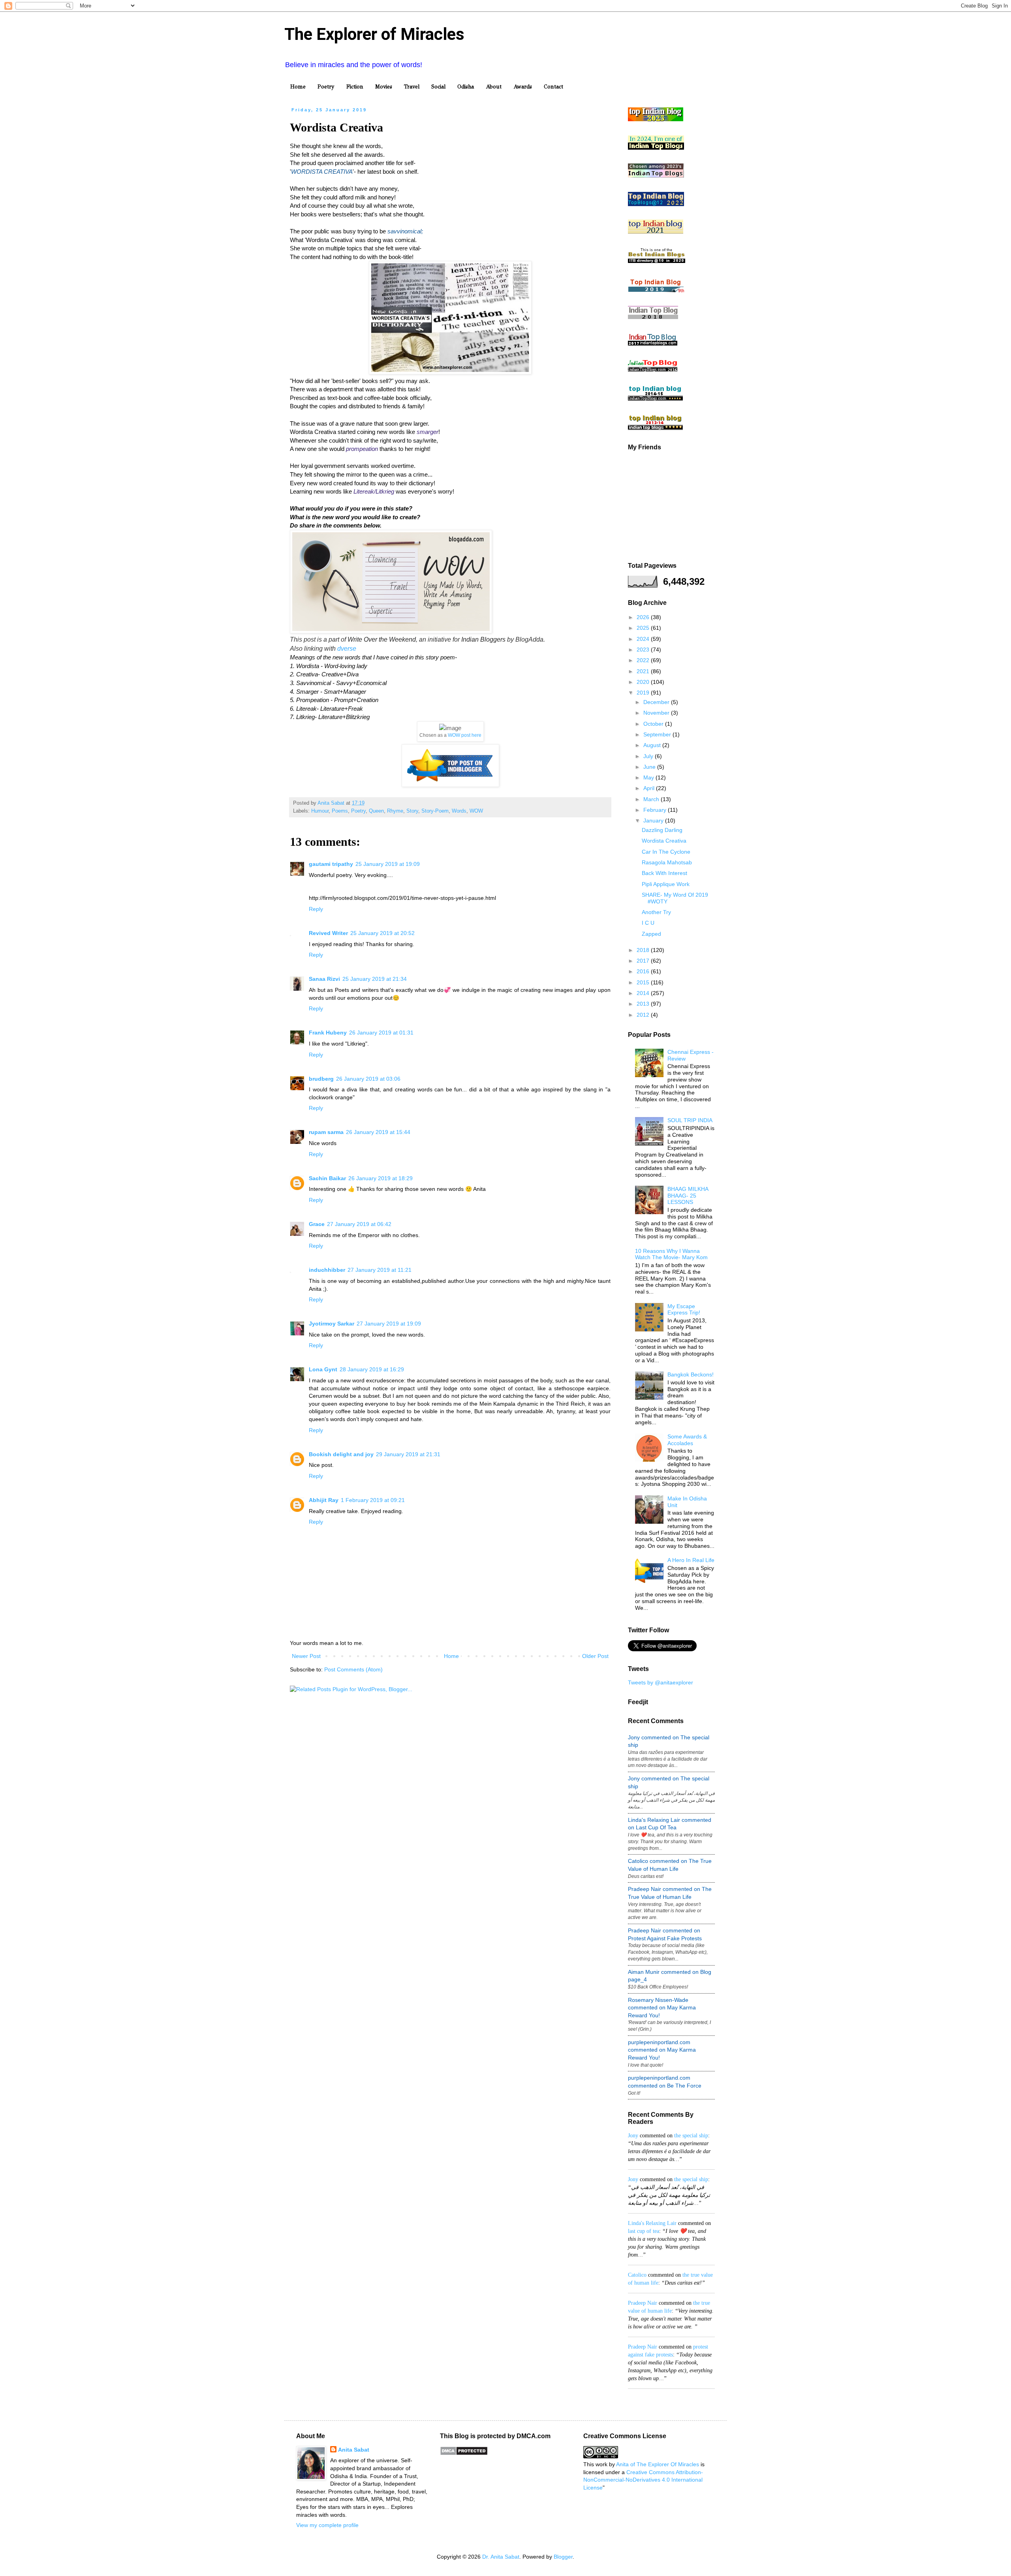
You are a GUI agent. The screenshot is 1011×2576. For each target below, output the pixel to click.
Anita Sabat (354, 2450)
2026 (644, 617)
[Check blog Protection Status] (464, 2454)
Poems (340, 811)
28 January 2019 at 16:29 (372, 1369)
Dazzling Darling (662, 830)
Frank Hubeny (328, 1033)
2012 (644, 1015)
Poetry (326, 87)
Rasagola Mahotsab (667, 862)
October (654, 724)
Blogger (563, 2557)
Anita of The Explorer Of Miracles (658, 2464)
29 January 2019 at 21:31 (408, 1454)
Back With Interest (664, 873)
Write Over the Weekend (382, 639)
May (649, 777)
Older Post (595, 1656)
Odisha (466, 87)
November (657, 713)
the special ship (691, 2136)
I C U (648, 923)
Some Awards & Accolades (687, 1440)
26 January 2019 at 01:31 (381, 1033)
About (494, 87)
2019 (644, 693)
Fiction (355, 87)
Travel (412, 87)
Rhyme (395, 811)
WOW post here (465, 735)
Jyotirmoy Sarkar (332, 1324)
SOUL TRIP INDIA (690, 1120)
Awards (523, 87)
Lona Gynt (323, 1369)
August (653, 745)
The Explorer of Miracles (374, 34)
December (657, 702)
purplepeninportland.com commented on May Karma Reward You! (662, 2050)
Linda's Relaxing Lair (652, 2223)
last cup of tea (644, 2231)
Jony (633, 2136)
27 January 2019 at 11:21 (380, 1270)
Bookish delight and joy (341, 1454)
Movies (384, 87)
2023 (644, 650)
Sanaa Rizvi (324, 979)
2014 (644, 993)
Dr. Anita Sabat (501, 2557)
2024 (644, 639)
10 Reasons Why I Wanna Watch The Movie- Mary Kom (671, 1254)
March (652, 799)
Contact (553, 87)
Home (298, 87)
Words (459, 811)
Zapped (651, 934)
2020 (644, 682)
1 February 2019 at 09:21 (373, 1500)
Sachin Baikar (327, 1178)
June (650, 767)
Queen (376, 811)
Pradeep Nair (643, 2303)
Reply (316, 909)
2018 (644, 950)
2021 (644, 671)
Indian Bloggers (483, 639)
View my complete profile (327, 2525)
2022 (644, 660)
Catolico (637, 2275)
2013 (644, 1004)
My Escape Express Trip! (684, 1310)
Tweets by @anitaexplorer (661, 1682)
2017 (644, 961)
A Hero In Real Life (691, 1560)
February (656, 810)
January (654, 820)
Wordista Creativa (664, 841)
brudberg (321, 1079)
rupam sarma (326, 1132)
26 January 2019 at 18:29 (381, 1178)
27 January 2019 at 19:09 (389, 1324)
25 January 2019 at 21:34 (375, 979)
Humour (320, 811)
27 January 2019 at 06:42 (359, 1224)
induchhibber (327, 1270)
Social (438, 87)
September (658, 734)
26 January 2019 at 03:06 (368, 1079)
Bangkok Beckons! (691, 1374)
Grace (317, 1224)
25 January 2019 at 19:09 (388, 864)
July (649, 756)
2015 (644, 982)
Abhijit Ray (324, 1500)
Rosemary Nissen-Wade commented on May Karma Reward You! (662, 2008)
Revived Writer (328, 933)
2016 (644, 971)
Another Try (656, 912)
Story (412, 811)
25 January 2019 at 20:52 (382, 933)
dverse (347, 649)
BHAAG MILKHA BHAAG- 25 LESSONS (688, 1196)
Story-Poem (435, 811)
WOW (476, 811)
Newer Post (306, 1656)
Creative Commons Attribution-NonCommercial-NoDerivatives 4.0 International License (643, 2480)
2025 (644, 628)
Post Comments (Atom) (353, 1669)
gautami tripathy (331, 864)
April (650, 788)
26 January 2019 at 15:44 (378, 1132)
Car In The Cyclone (666, 852)
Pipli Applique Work (666, 884)
